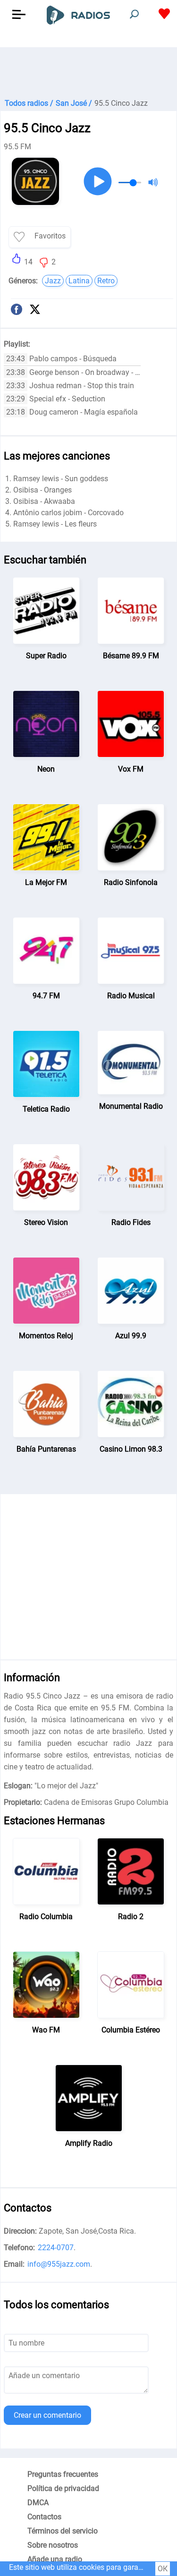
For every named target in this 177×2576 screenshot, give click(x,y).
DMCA (38, 2503)
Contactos (44, 2517)
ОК (163, 2569)
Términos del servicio (63, 2531)
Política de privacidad (63, 2488)
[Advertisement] (88, 71)
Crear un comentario (47, 2415)
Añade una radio (55, 2559)
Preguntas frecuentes (63, 2474)
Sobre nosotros (53, 2545)
